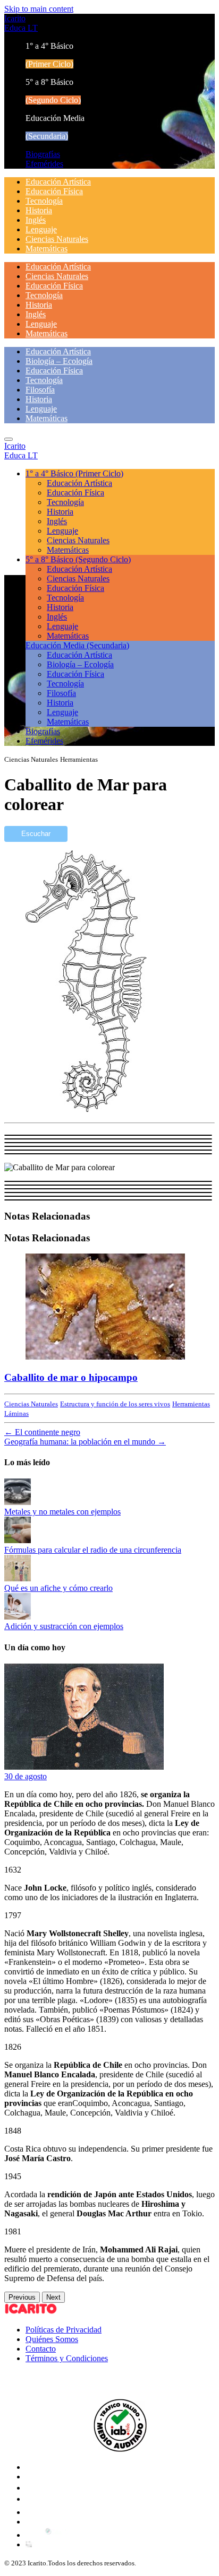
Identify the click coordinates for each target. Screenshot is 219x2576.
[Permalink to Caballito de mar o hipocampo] (105, 1357)
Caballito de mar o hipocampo (71, 1377)
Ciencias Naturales (57, 239)
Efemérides (44, 164)
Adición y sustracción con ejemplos (64, 1626)
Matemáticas (47, 249)
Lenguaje (41, 229)
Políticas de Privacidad (64, 2330)
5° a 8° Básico (78, 559)
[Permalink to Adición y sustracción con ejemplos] (18, 1617)
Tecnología (44, 201)
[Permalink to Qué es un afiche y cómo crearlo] (18, 1578)
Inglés (36, 220)
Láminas (16, 1413)
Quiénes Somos (52, 2339)
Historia (39, 210)
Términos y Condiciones (67, 2358)
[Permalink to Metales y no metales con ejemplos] (18, 1502)
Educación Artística (58, 182)
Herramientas (191, 1404)
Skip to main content (39, 9)
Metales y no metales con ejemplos (62, 1512)
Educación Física (54, 191)
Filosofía (40, 390)
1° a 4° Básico (74, 473)
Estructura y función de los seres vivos (115, 1404)
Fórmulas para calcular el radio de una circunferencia (93, 1550)
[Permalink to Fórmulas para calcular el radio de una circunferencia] (18, 1540)
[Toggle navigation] (9, 439)
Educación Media (77, 645)
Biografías (43, 154)
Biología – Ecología (59, 361)
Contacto (41, 2349)
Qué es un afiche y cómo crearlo (58, 1588)
